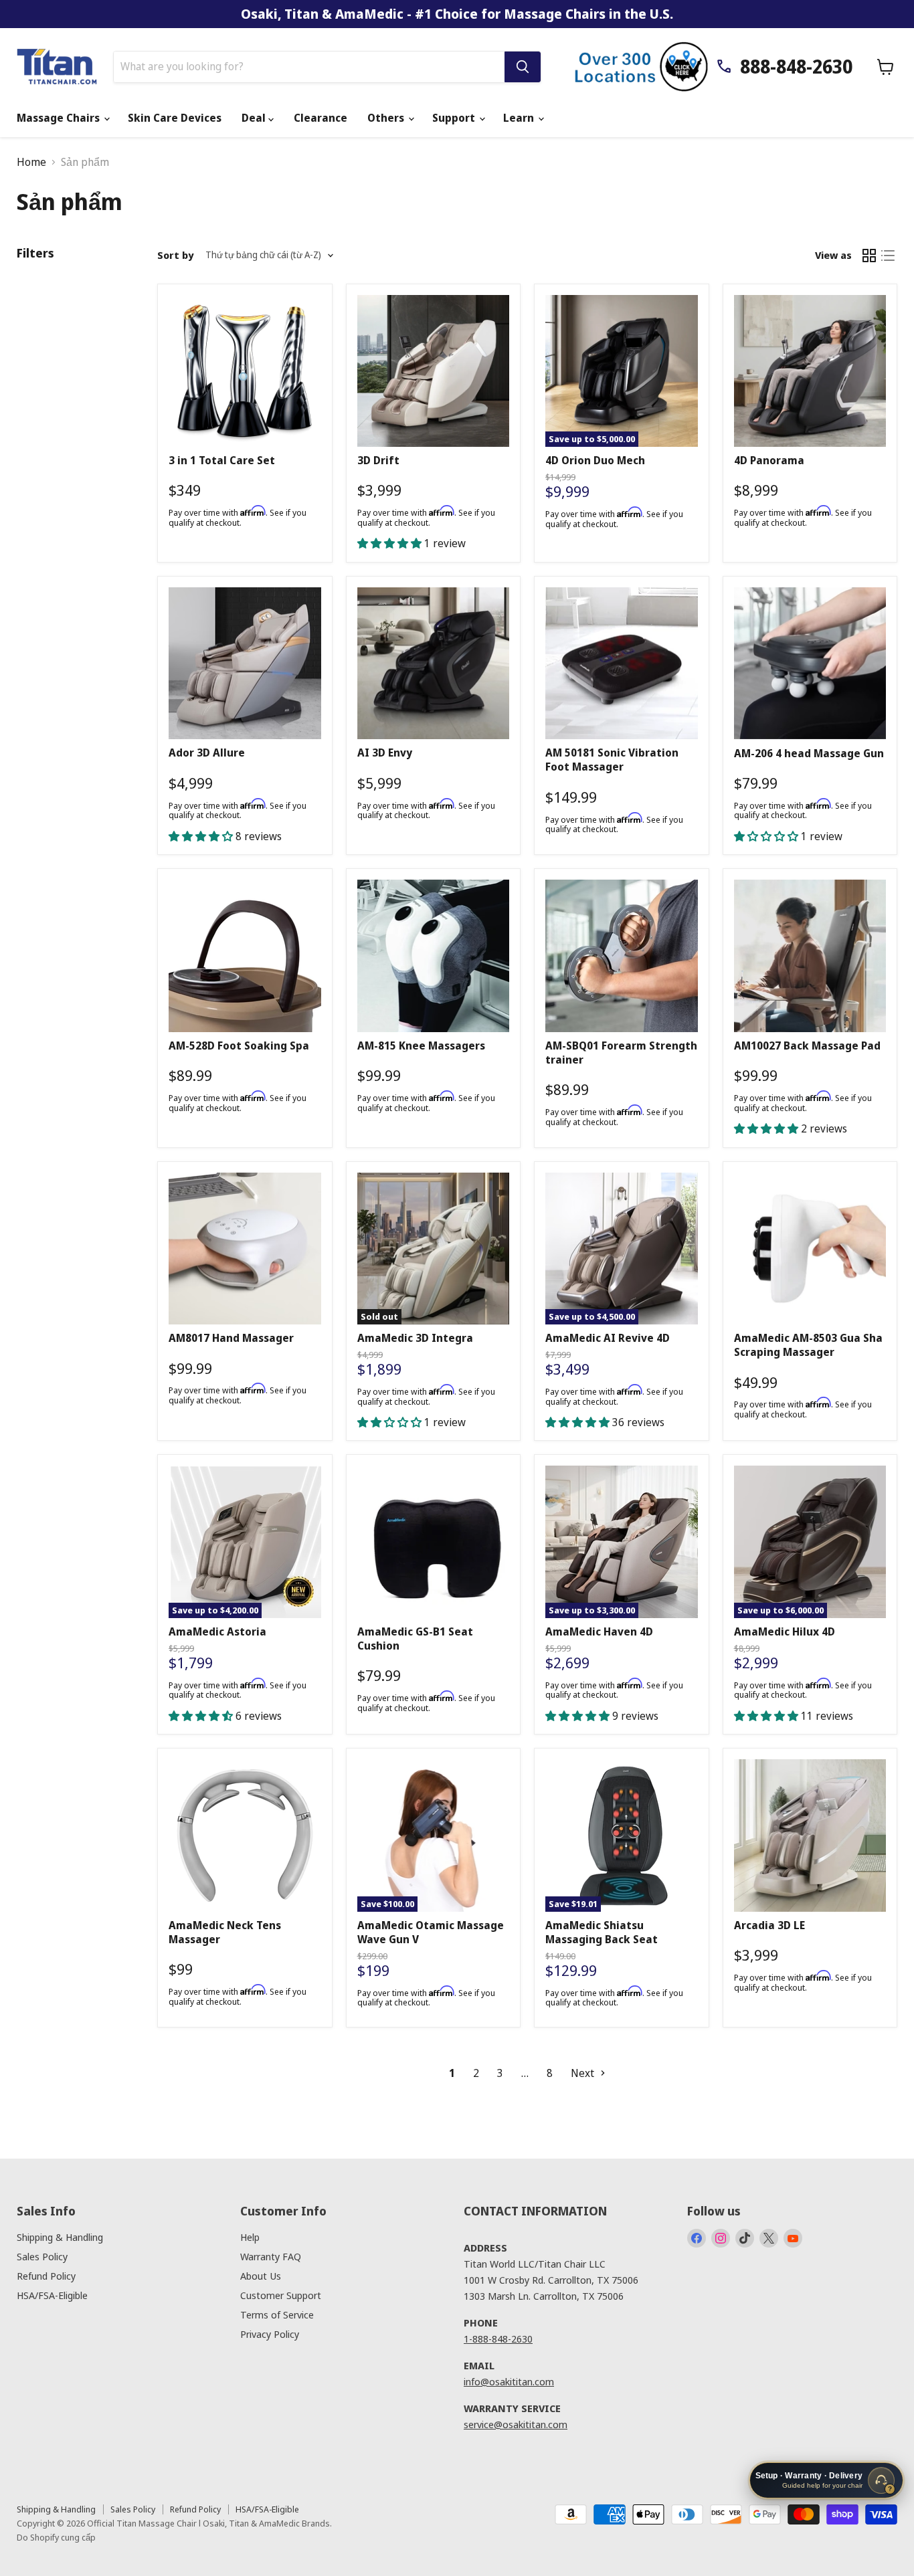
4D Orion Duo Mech (595, 460)
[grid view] (869, 256)
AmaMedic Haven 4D (599, 1631)
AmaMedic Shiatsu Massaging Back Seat (602, 1932)
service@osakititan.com (516, 2424)
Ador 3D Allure (207, 753)
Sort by (175, 255)
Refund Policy (46, 2276)
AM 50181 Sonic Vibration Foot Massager (612, 760)
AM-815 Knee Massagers (421, 1046)
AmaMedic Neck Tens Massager (225, 1932)
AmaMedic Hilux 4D (785, 1631)
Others (387, 118)
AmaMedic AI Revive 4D (608, 1338)
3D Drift (378, 460)
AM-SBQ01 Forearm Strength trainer (621, 1053)
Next (584, 2073)
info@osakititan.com (509, 2381)
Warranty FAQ (271, 2256)
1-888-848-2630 (498, 2339)
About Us (261, 2276)
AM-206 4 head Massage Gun (809, 753)
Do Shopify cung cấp (56, 2537)
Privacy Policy (270, 2334)
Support (455, 118)
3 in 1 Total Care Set (222, 460)
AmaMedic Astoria (217, 1631)
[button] (391, 543)
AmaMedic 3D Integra (415, 1338)
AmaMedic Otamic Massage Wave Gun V (431, 1932)
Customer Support (281, 2295)
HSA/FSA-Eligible (52, 2295)
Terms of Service (277, 2314)
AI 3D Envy (385, 753)
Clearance (321, 118)
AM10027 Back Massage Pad (807, 1046)
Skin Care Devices (175, 118)
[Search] (523, 67)
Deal (255, 118)
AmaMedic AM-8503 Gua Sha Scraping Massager (808, 1345)
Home (31, 162)
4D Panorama (769, 460)
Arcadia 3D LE (769, 1925)
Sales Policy (42, 2256)
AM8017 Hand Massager (231, 1338)
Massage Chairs (60, 118)
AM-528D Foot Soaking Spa (239, 1046)
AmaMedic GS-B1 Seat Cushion (415, 1639)
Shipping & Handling (60, 2237)
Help (250, 2237)
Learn (520, 118)
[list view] (888, 256)
